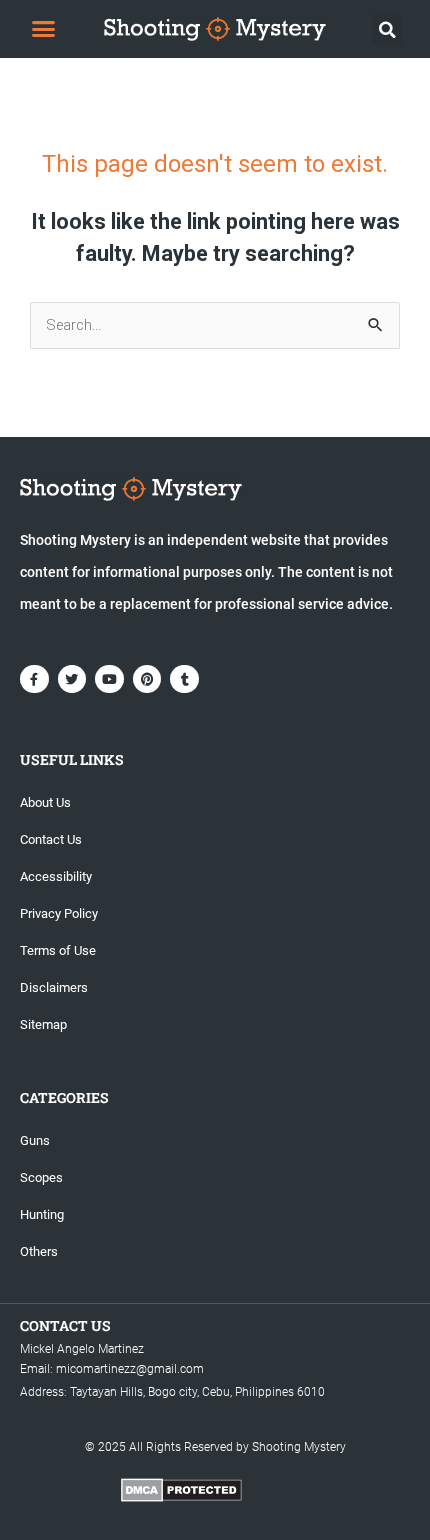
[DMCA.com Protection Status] (181, 1488)
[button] (43, 29)
